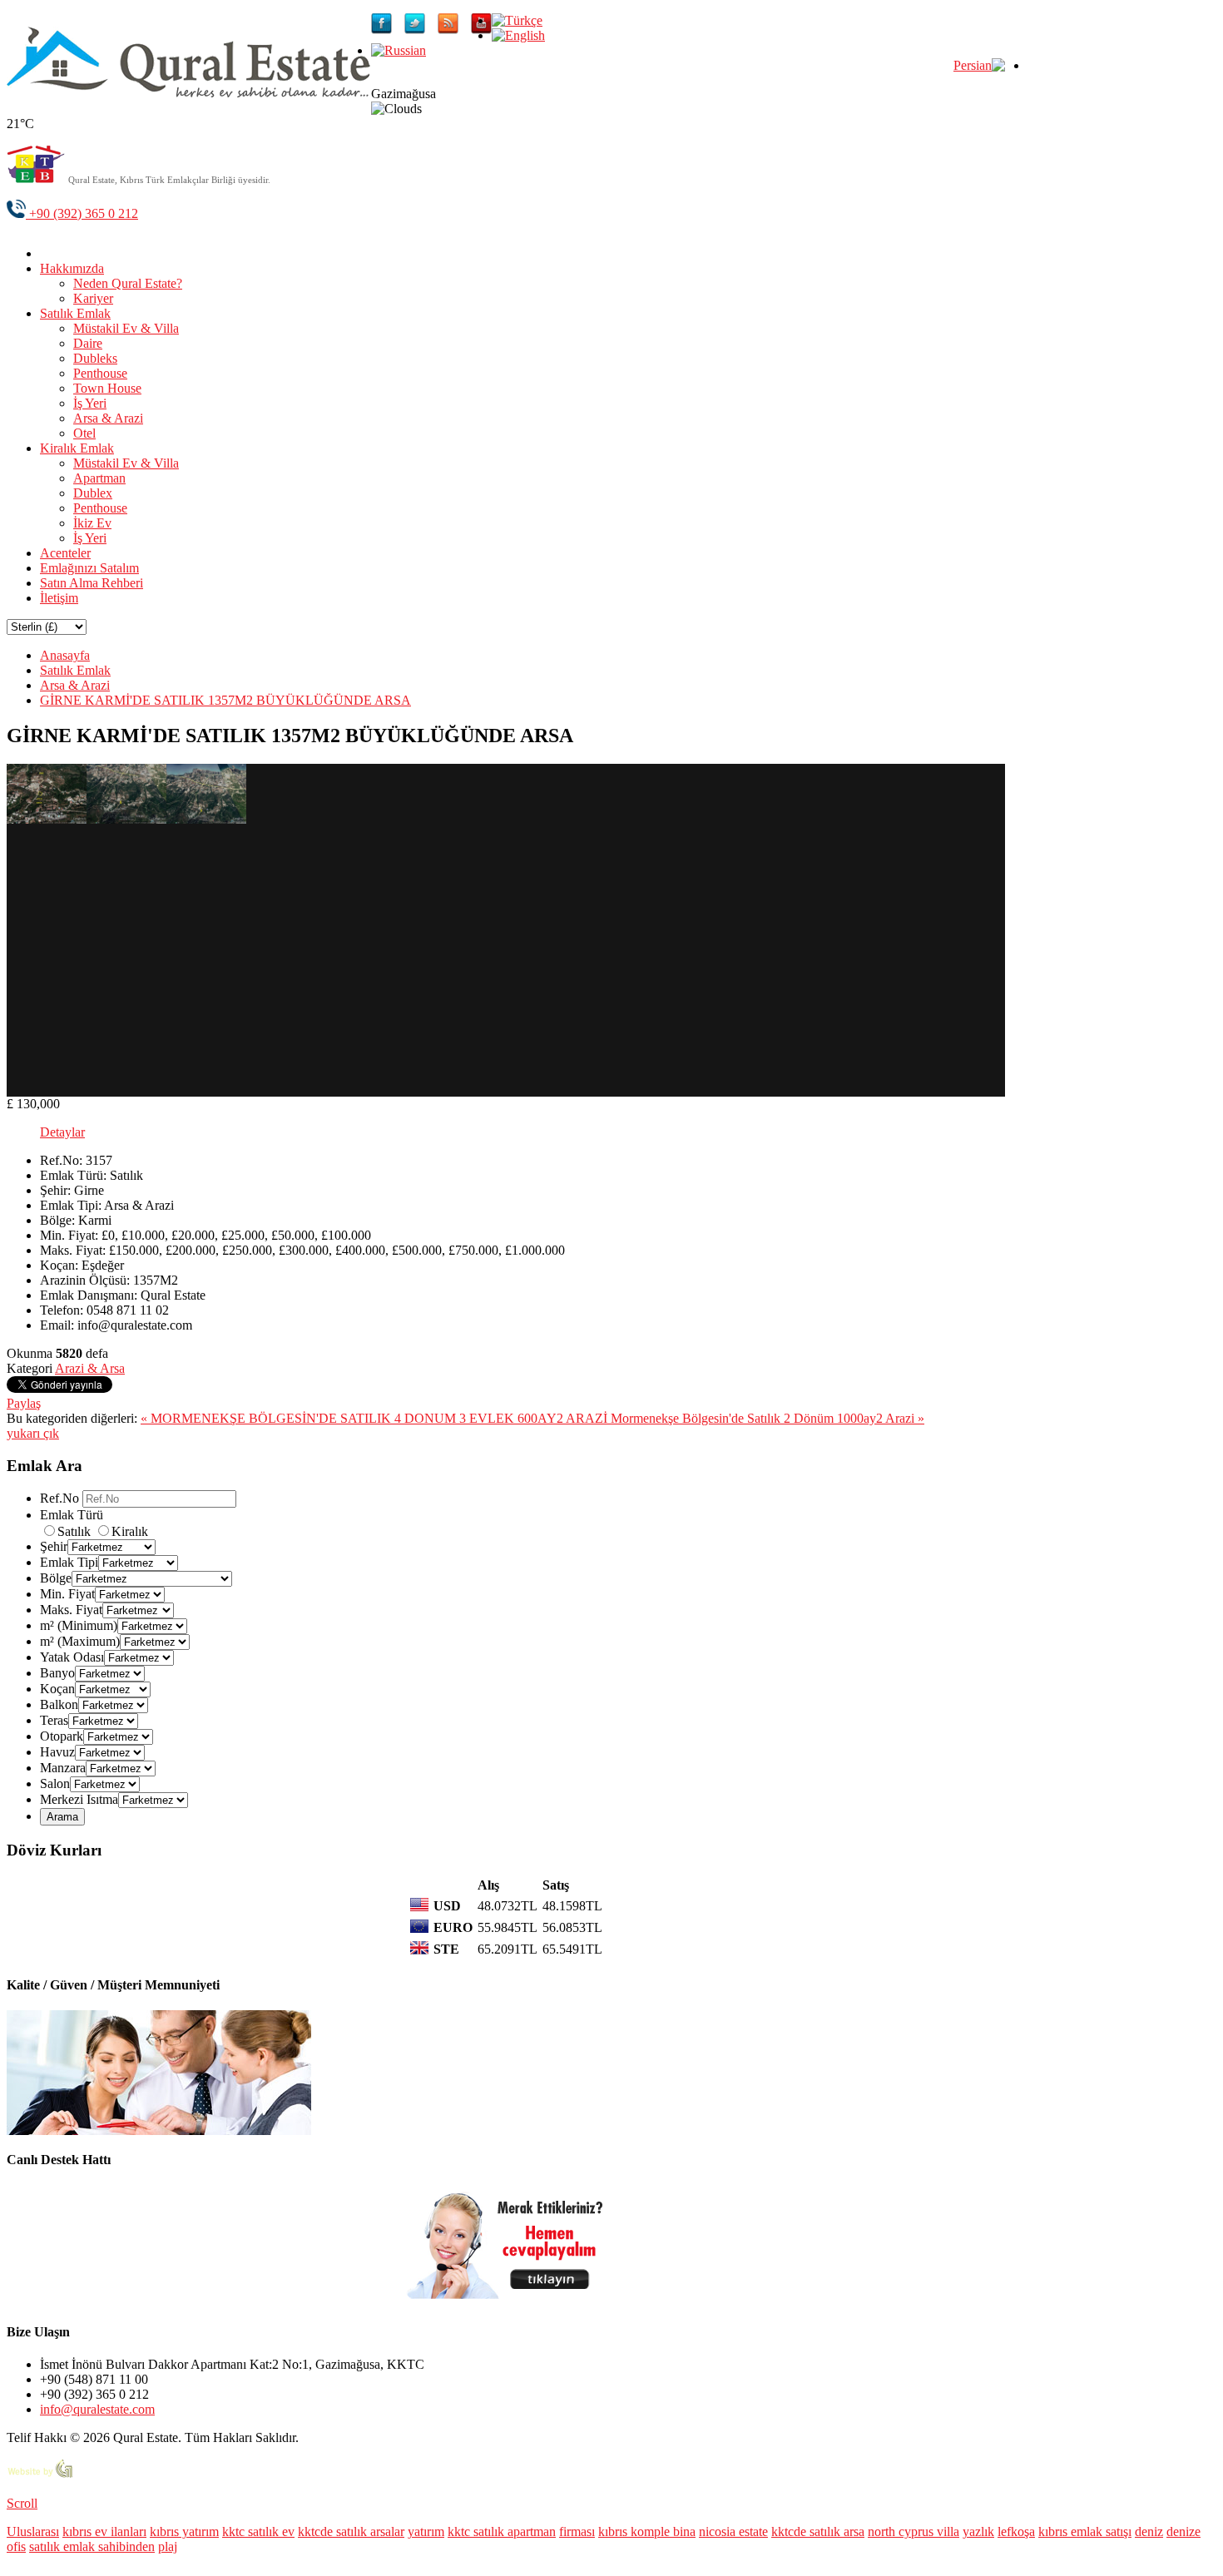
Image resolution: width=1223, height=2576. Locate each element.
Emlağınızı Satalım (89, 568)
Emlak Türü (72, 1515)
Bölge (56, 1578)
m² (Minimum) (79, 1625)
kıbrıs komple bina (647, 2531)
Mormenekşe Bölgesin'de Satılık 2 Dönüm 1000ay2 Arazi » (767, 1418)
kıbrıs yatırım (184, 2531)
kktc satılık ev (258, 2531)
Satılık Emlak (75, 313)
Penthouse (100, 373)
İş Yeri (90, 403)
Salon (55, 1783)
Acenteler (65, 553)
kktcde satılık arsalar (351, 2531)
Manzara (63, 1768)
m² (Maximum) (80, 1641)
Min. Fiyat (67, 1594)
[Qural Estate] (189, 93)
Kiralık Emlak (77, 448)
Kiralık (130, 1531)
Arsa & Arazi (108, 418)
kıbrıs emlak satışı (1085, 2531)
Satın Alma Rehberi (92, 583)
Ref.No (59, 1498)
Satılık (76, 1531)
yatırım (426, 2531)
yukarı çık (33, 1433)
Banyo (57, 1673)
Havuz (57, 1752)
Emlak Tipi (69, 1562)
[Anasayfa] (52, 253)
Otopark (62, 1736)
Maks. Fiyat (71, 1610)
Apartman (99, 478)
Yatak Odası (72, 1657)
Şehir (54, 1546)
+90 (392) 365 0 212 (82, 213)
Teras (54, 1720)
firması (577, 2531)
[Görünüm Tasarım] (40, 2475)
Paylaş (24, 1403)
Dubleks (95, 358)
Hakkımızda (72, 268)
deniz (1149, 2531)
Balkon (59, 1704)
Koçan (57, 1689)
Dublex (93, 493)
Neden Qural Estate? (128, 283)
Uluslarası (33, 2531)
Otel (84, 433)
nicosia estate (733, 2531)
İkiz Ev (92, 523)
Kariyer (93, 298)
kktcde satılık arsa (818, 2531)
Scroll (22, 2503)
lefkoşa (1016, 2531)
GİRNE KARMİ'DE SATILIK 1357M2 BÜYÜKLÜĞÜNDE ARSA (225, 700)
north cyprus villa (914, 2531)
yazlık (978, 2531)
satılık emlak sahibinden (92, 2546)
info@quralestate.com (97, 2409)
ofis (16, 2546)
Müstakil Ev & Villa (126, 328)
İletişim (59, 598)
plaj (168, 2546)
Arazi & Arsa (90, 1368)
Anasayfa (65, 655)
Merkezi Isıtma (79, 1799)
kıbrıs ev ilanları (104, 2531)
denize (1183, 2531)
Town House (107, 388)
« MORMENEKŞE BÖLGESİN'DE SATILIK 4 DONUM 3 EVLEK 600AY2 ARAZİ (376, 1418)
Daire (88, 343)
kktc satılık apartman (502, 2531)
